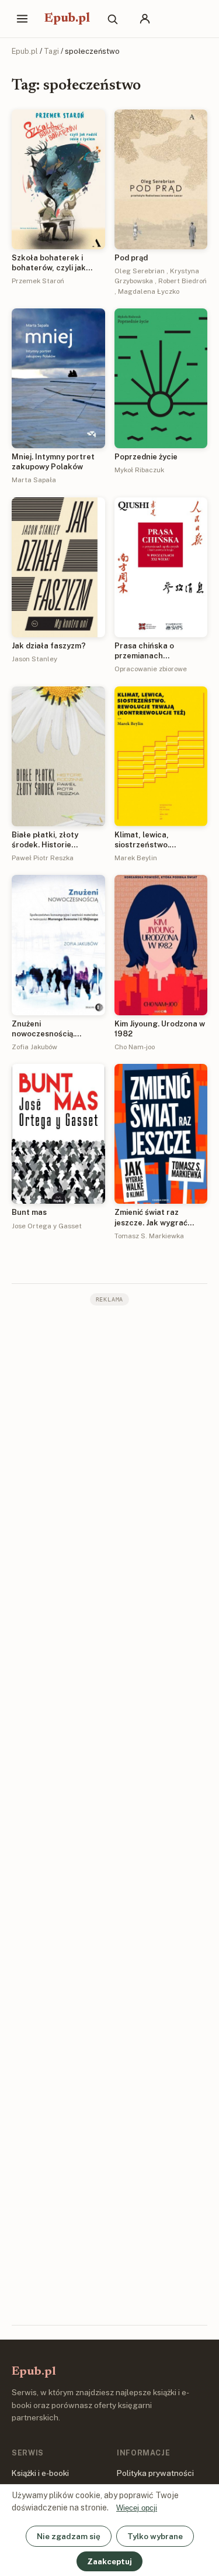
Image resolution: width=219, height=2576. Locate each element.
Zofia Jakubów (34, 1047)
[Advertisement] (109, 1814)
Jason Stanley (34, 659)
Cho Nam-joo (135, 1047)
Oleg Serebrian (140, 271)
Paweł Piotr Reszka (43, 858)
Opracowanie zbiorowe (151, 669)
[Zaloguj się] (145, 19)
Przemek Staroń (38, 281)
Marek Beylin (136, 858)
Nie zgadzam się (69, 2536)
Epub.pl (67, 19)
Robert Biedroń (182, 281)
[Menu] (22, 19)
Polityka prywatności (155, 2473)
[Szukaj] (112, 19)
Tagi (51, 51)
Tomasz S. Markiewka (149, 1236)
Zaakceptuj (109, 2561)
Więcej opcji (137, 2508)
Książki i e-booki (40, 2473)
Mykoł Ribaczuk (139, 470)
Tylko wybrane (155, 2536)
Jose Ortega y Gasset (47, 1226)
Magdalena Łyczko (149, 291)
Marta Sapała (34, 480)
